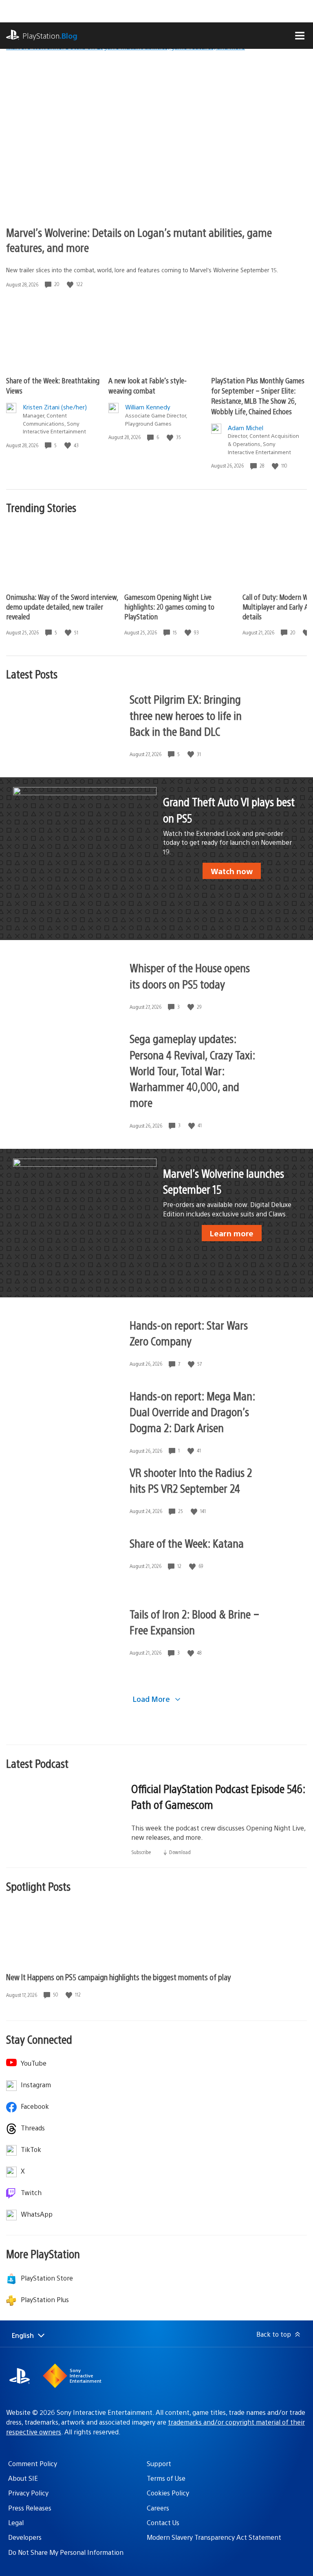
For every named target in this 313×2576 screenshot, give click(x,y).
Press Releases (30, 2508)
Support (159, 2463)
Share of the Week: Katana (187, 1543)
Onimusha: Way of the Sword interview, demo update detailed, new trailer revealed (62, 607)
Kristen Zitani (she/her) (55, 407)
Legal (16, 2522)
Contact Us (163, 2522)
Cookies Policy (168, 2493)
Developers (25, 2537)
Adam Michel (246, 428)
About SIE (23, 2478)
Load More (152, 1699)
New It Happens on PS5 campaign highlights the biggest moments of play (119, 1977)
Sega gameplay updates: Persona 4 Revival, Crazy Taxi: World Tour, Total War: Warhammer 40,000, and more (192, 1070)
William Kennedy (148, 407)
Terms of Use (166, 2478)
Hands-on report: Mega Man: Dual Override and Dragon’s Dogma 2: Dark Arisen (192, 1411)
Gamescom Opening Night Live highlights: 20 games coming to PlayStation (169, 607)
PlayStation (50, 36)
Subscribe (142, 1852)
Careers (158, 2508)
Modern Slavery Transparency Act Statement (214, 2537)
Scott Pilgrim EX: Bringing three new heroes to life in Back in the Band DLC (186, 715)
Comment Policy (33, 2463)
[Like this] (71, 284)
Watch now (232, 871)
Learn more (232, 1233)
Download (179, 1852)
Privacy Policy (28, 2493)
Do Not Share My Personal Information (66, 2552)
